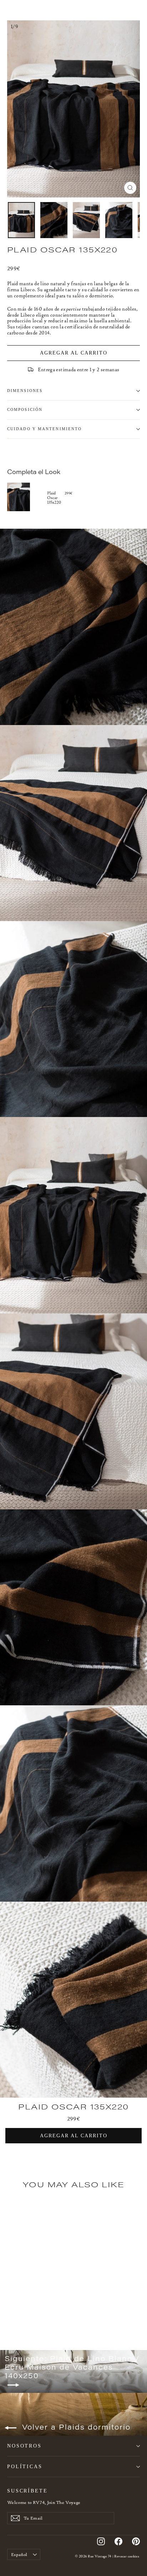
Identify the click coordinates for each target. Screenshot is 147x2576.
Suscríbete (27, 2491)
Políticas (25, 2466)
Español (19, 2554)
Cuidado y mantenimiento (44, 429)
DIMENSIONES (25, 391)
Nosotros (24, 2446)
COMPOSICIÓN (25, 410)
